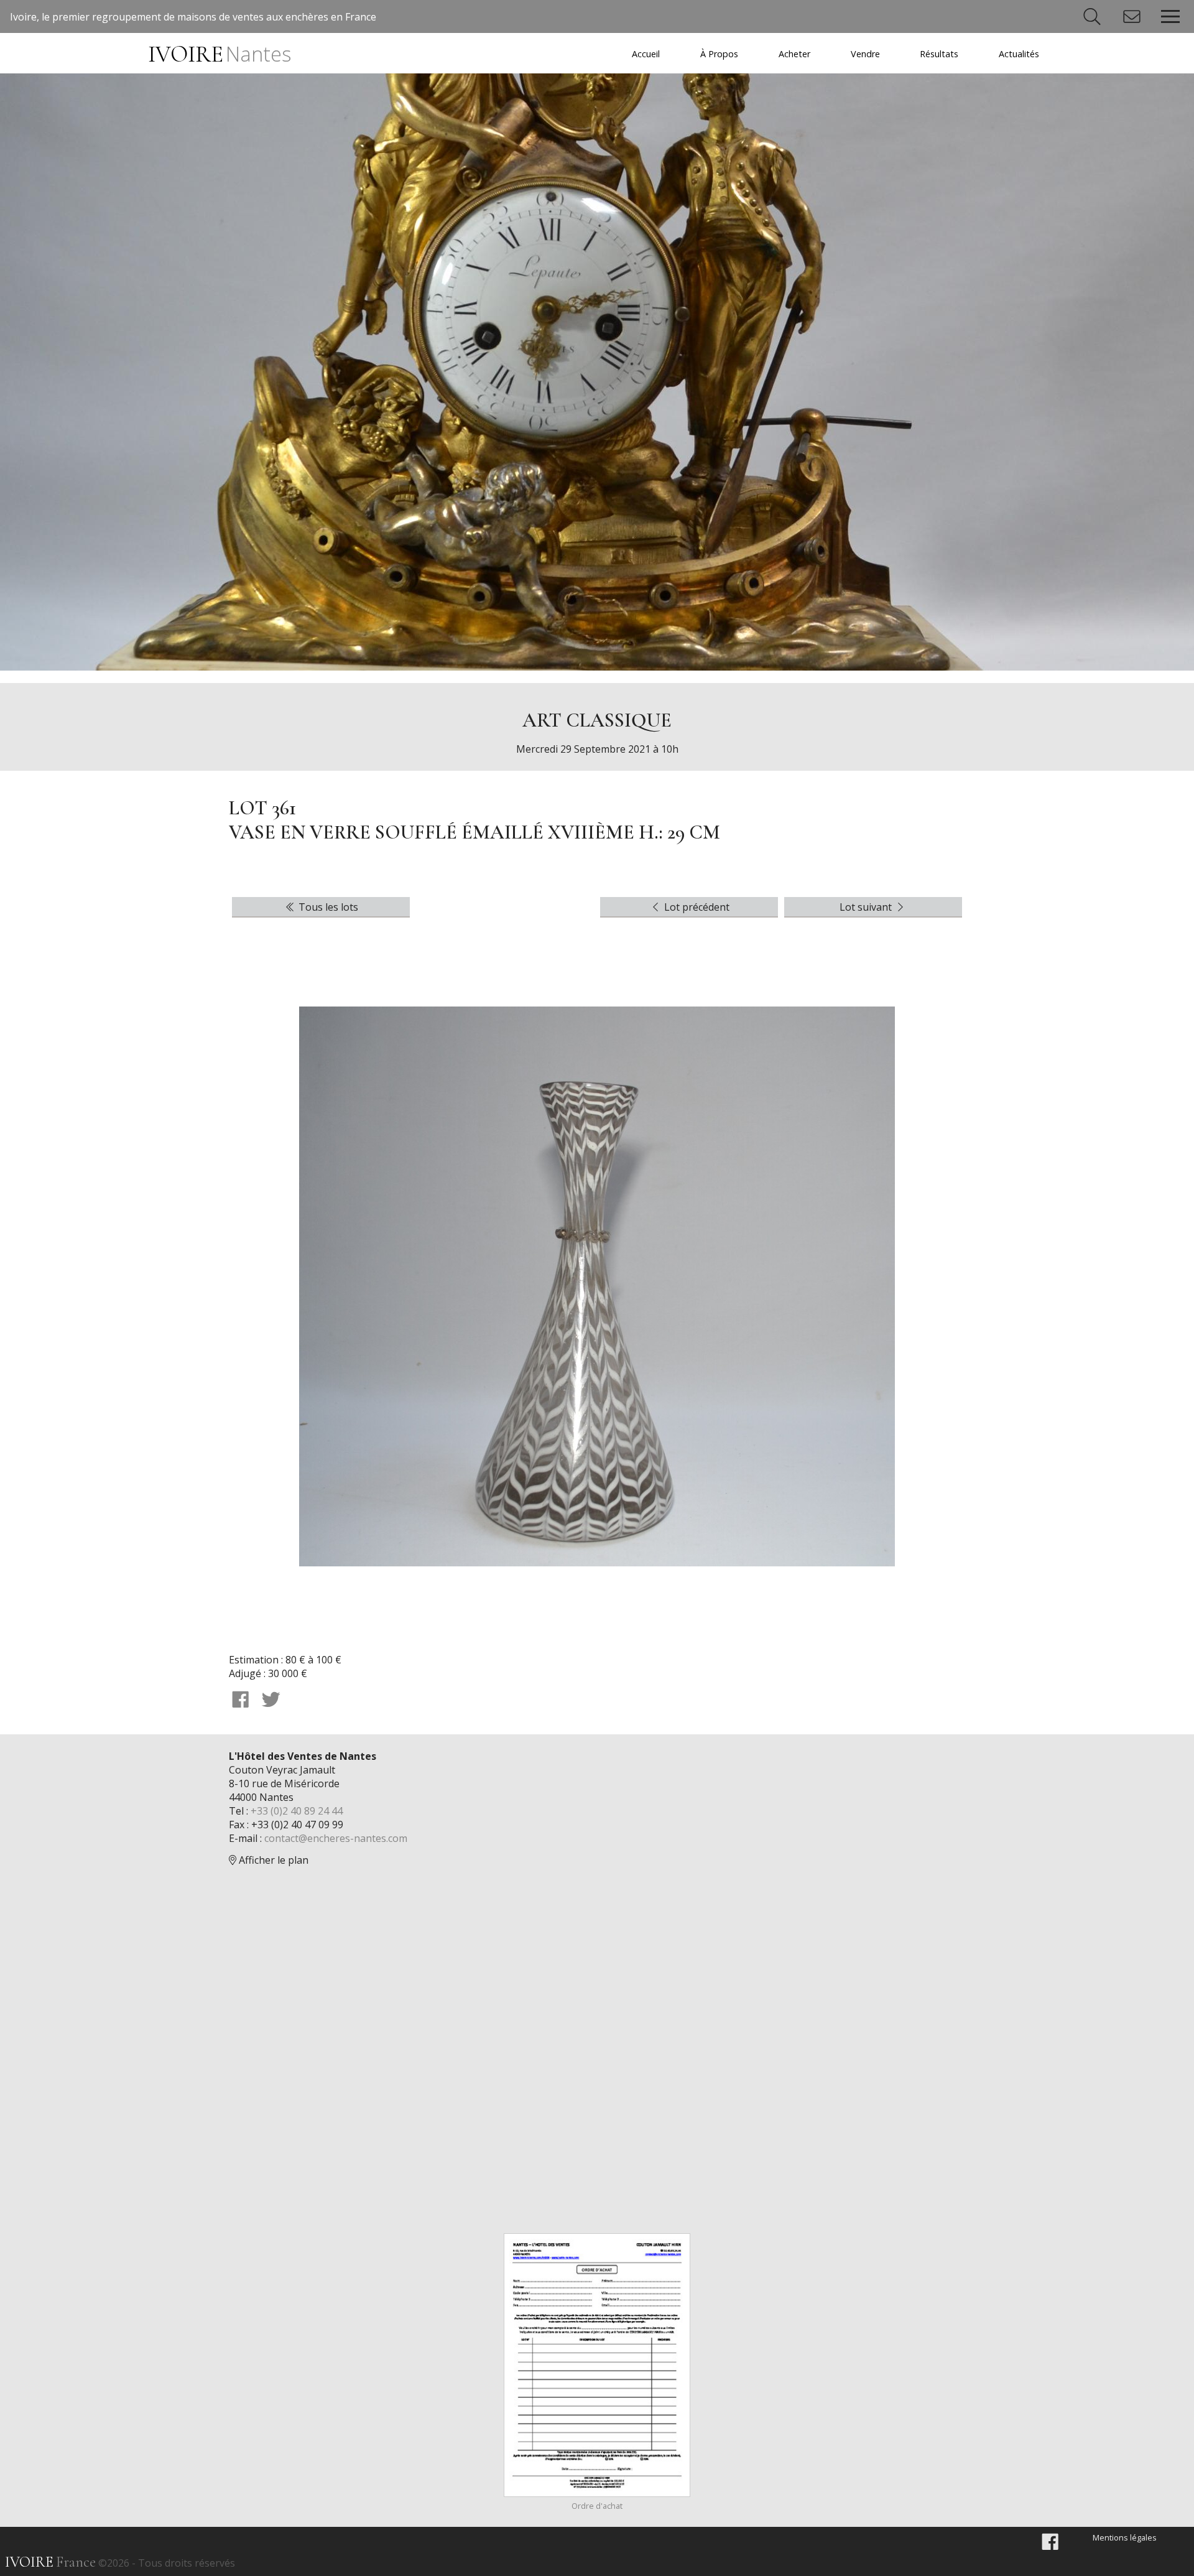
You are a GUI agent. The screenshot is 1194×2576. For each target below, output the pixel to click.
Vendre (865, 54)
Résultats (939, 54)
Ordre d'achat (597, 2506)
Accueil (646, 54)
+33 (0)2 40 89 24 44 (297, 1811)
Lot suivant (867, 907)
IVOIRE (219, 54)
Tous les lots (327, 907)
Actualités (1019, 54)
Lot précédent (696, 907)
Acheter (794, 54)
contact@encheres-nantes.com (336, 1838)
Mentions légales (1125, 2537)
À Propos (719, 54)
